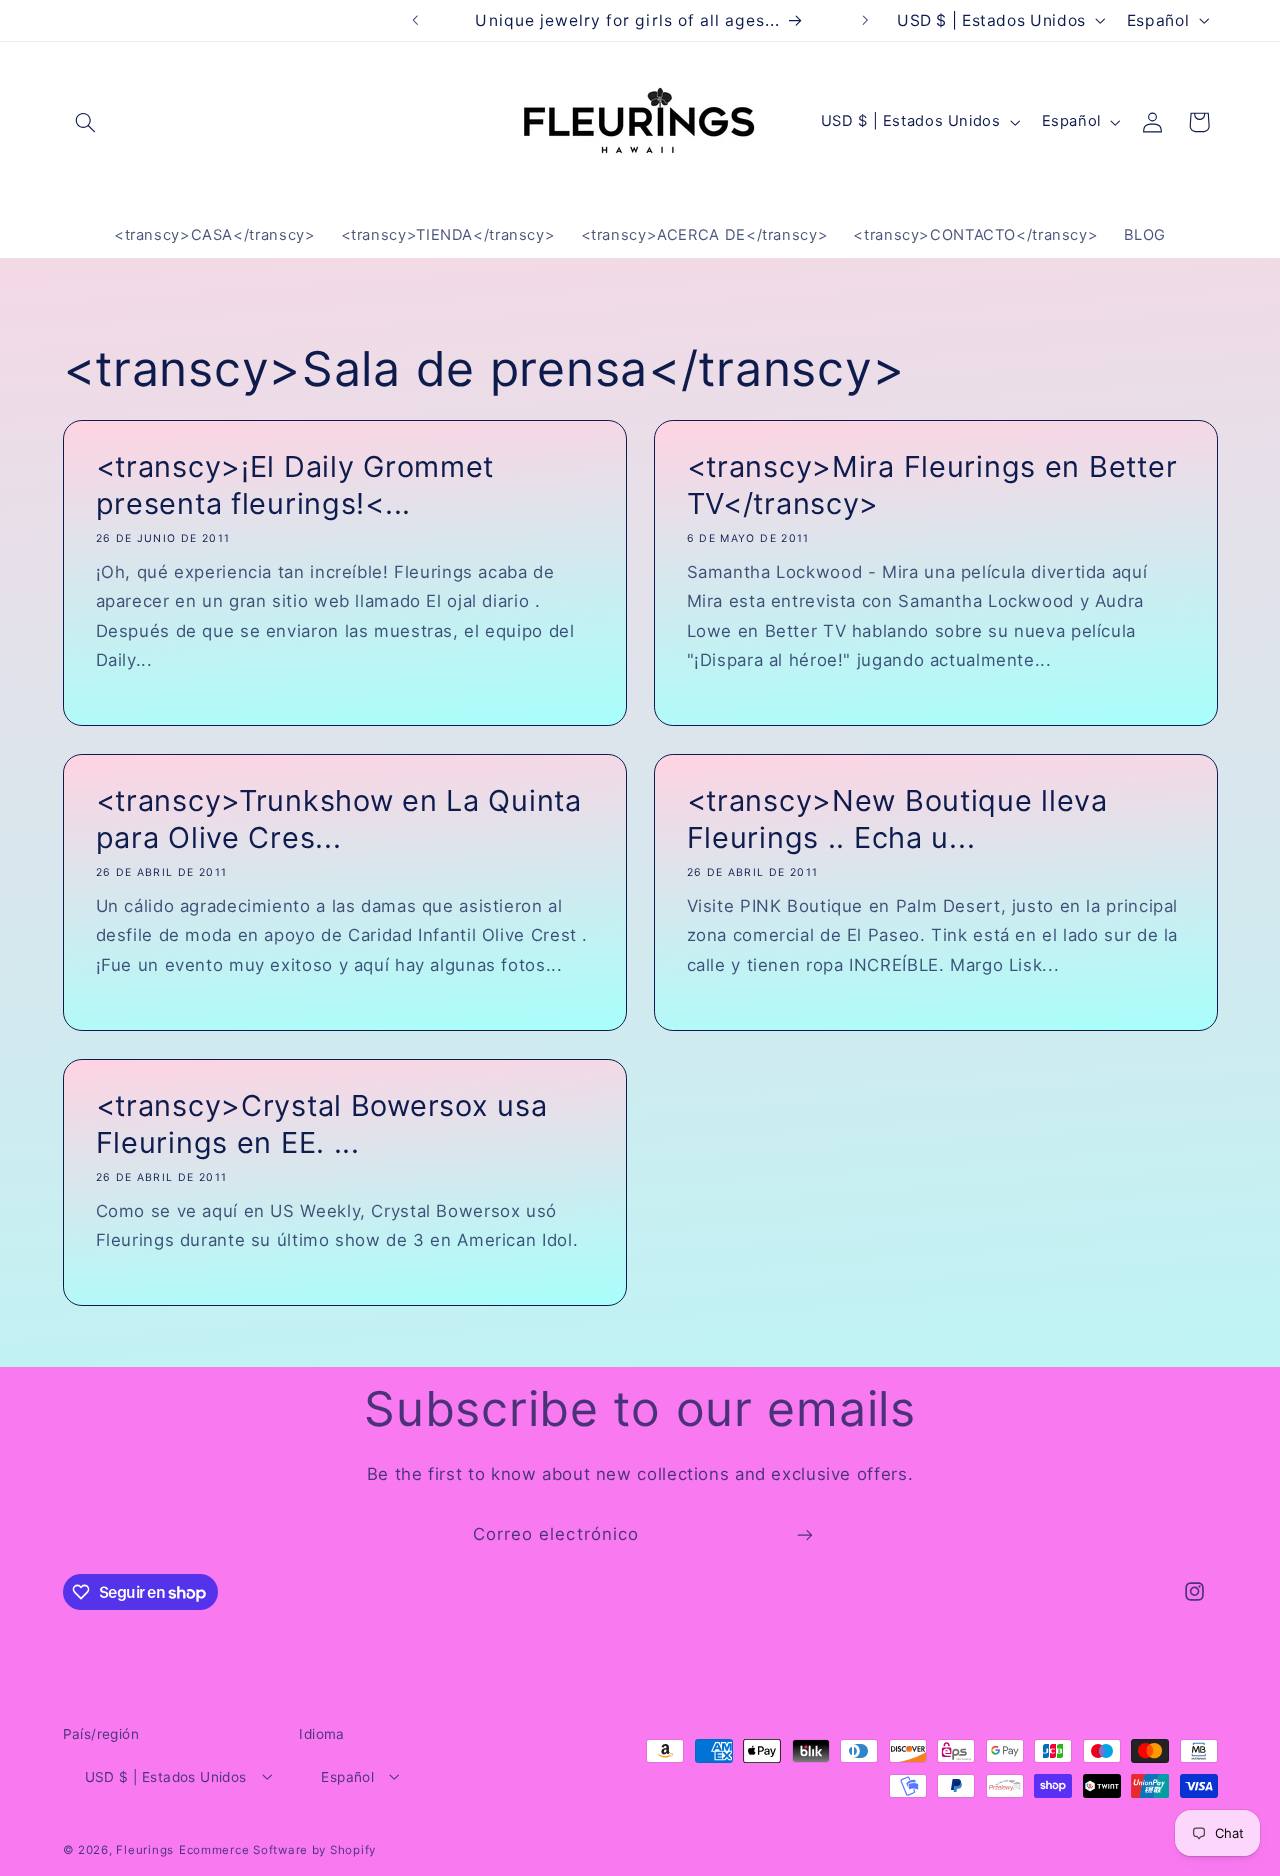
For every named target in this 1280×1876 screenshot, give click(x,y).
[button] (86, 122)
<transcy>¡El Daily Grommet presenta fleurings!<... (294, 484)
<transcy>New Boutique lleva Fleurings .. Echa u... (897, 819)
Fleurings (145, 1849)
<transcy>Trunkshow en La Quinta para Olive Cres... (338, 819)
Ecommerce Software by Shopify (277, 1849)
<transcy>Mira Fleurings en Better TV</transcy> (932, 484)
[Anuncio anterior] (415, 20)
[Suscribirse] (805, 1535)
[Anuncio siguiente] (865, 20)
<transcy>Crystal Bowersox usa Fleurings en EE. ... (321, 1124)
